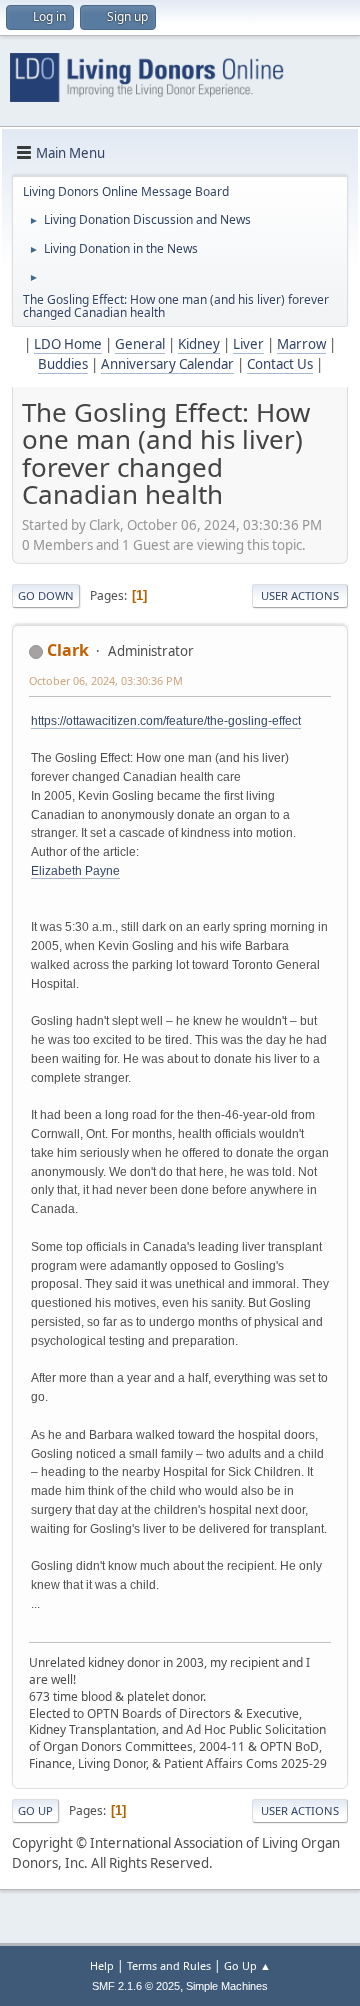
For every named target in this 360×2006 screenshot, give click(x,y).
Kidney (199, 344)
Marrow (301, 344)
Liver (248, 344)
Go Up (35, 1810)
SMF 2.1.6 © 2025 (136, 1986)
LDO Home (68, 344)
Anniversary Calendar (167, 364)
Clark (68, 650)
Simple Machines (227, 1986)
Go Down (46, 595)
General (140, 344)
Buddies (63, 364)
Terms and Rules (169, 1965)
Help (102, 1965)
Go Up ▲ (247, 1965)
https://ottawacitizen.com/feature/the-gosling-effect (166, 721)
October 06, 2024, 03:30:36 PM (106, 680)
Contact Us (280, 364)
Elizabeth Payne (75, 871)
